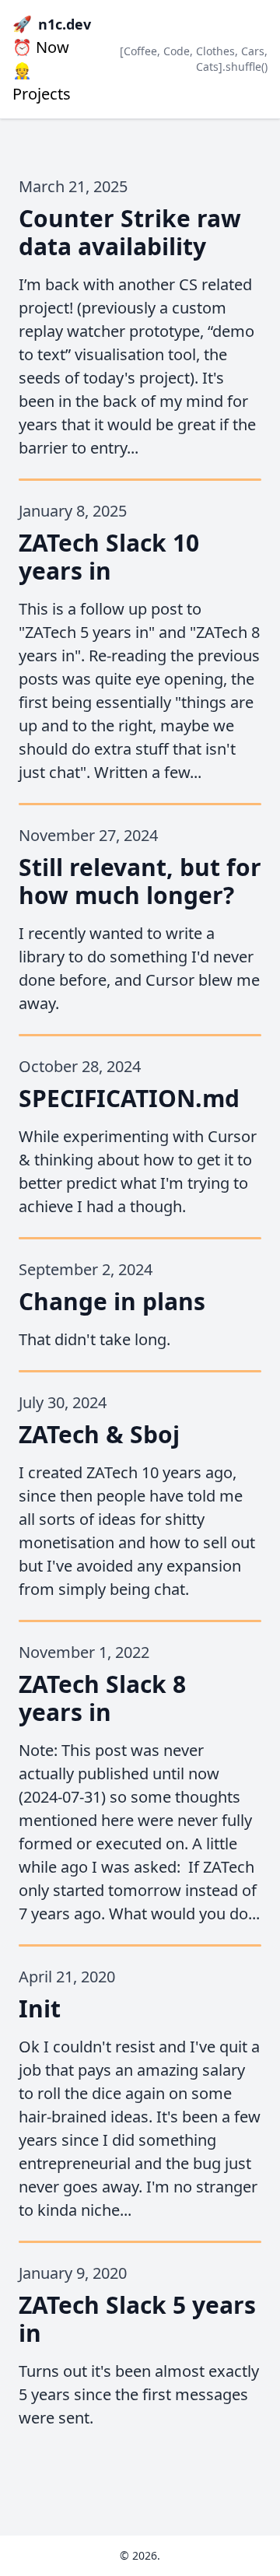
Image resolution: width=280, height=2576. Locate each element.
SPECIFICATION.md (129, 1098)
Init (40, 2008)
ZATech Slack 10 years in (109, 557)
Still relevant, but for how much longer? (140, 881)
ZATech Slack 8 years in (102, 1698)
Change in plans (112, 1301)
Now (41, 47)
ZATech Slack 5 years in (137, 2319)
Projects (42, 82)
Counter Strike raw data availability (130, 232)
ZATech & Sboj (99, 1434)
